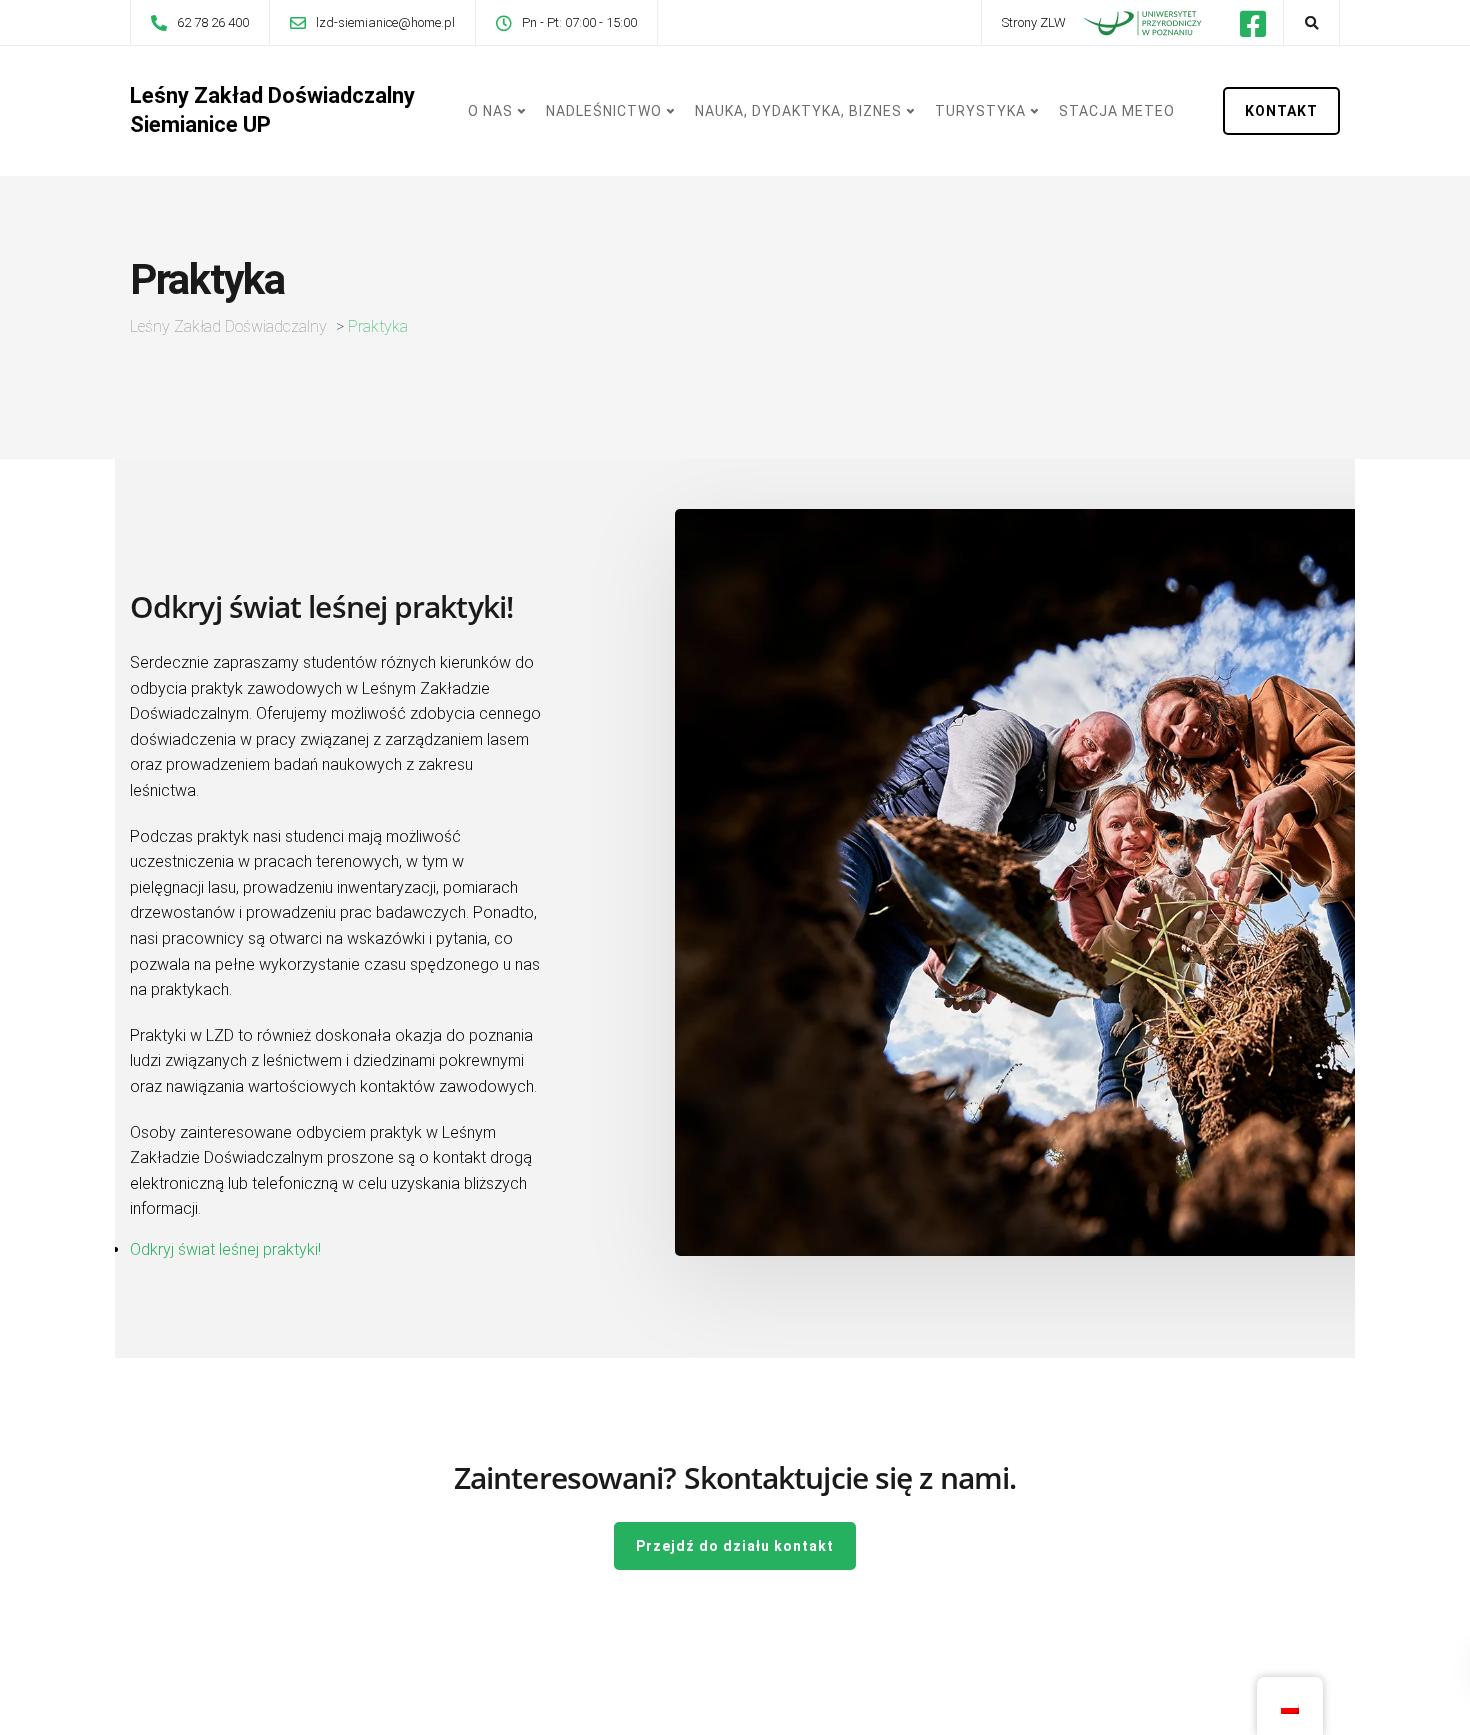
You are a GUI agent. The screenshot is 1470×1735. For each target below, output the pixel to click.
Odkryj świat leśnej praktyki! (225, 1249)
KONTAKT (1281, 111)
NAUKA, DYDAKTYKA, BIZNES (798, 111)
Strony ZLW (1034, 22)
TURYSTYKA (980, 111)
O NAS (490, 111)
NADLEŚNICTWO (604, 111)
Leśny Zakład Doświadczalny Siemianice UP (272, 110)
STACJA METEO (1117, 111)
